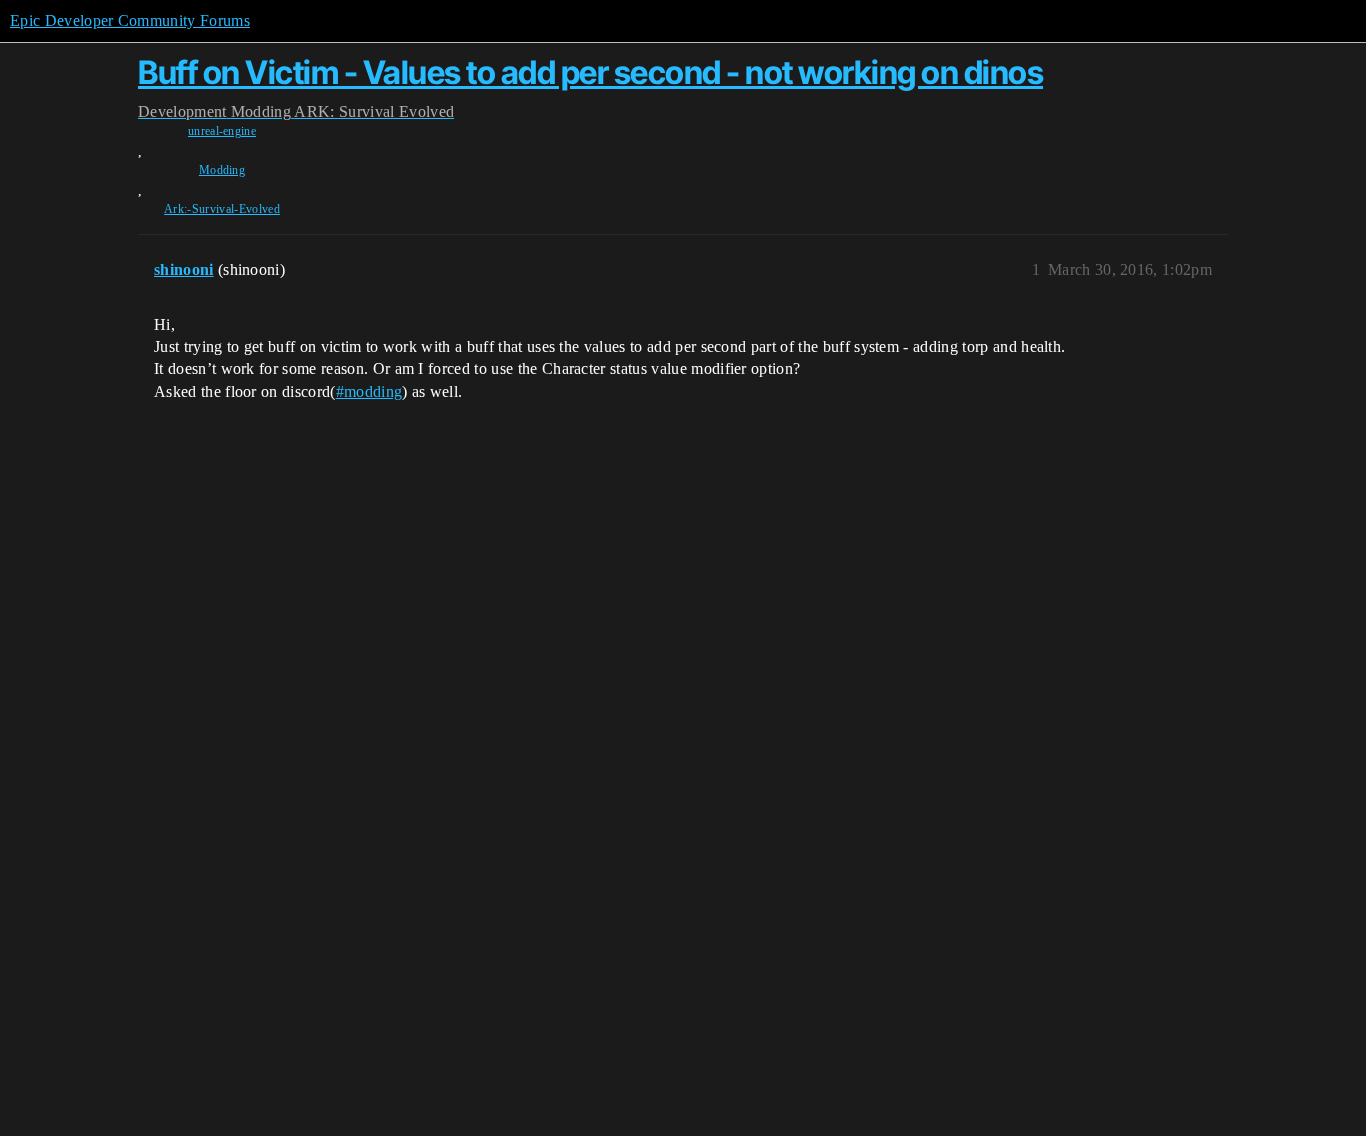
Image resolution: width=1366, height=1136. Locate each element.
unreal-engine (222, 131)
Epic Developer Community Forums (130, 20)
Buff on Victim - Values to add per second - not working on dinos (590, 72)
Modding (222, 170)
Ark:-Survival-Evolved (222, 209)
